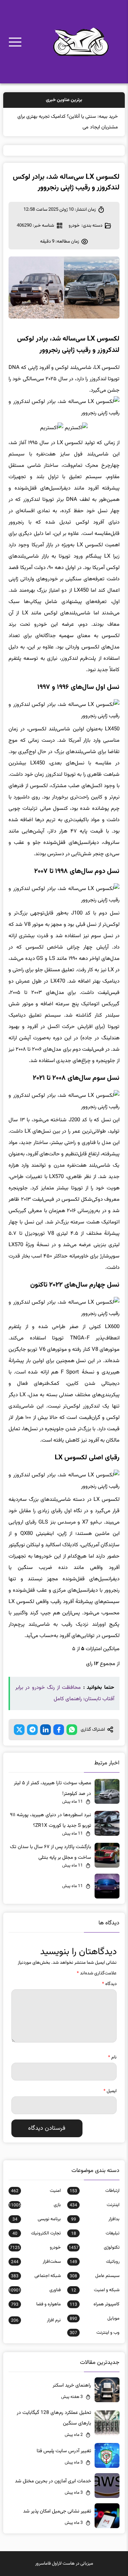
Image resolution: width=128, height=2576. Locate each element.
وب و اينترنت (95, 2333)
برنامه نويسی (37, 2219)
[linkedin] (46, 1730)
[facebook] (59, 1730)
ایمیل (110, 2091)
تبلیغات (95, 2233)
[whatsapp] (72, 1730)
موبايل (95, 2318)
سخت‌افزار (36, 2262)
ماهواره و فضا (36, 2304)
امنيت (36, 2191)
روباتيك (95, 2262)
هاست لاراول (63, 2564)
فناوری (35, 2290)
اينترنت (95, 2205)
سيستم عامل (95, 2276)
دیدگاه (109, 1984)
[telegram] (32, 1730)
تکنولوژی (94, 2248)
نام (112, 2057)
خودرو (74, 226)
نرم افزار (36, 2320)
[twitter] (19, 1730)
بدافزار (95, 2219)
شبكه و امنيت (95, 2290)
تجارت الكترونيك (37, 2233)
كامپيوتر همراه (95, 2304)
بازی (35, 2205)
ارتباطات (95, 2191)
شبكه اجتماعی (36, 2276)
